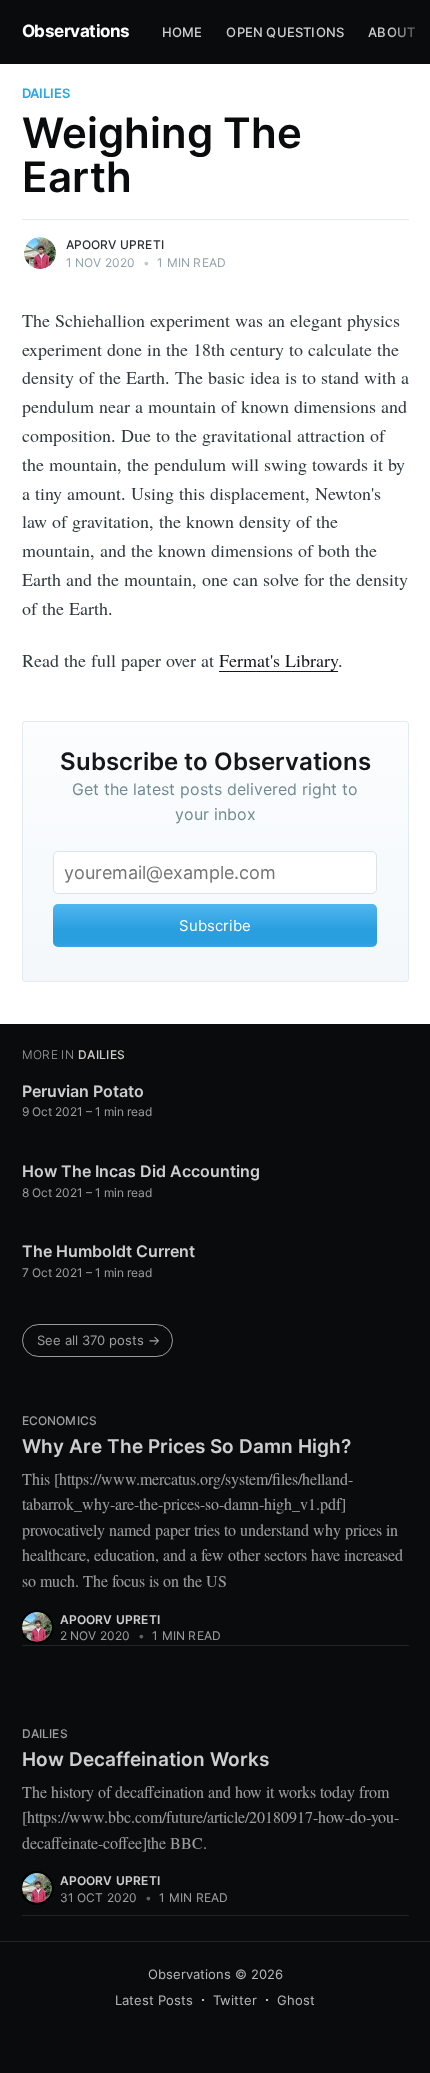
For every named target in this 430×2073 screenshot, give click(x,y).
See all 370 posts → (98, 1340)
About (391, 32)
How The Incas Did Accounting (141, 1171)
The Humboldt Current (108, 1251)
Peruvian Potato (83, 1091)
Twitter (235, 2000)
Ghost (296, 2000)
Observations (76, 31)
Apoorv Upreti (115, 244)
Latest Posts (154, 2000)
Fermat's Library (278, 660)
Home (182, 32)
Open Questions (285, 32)
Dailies (46, 93)
